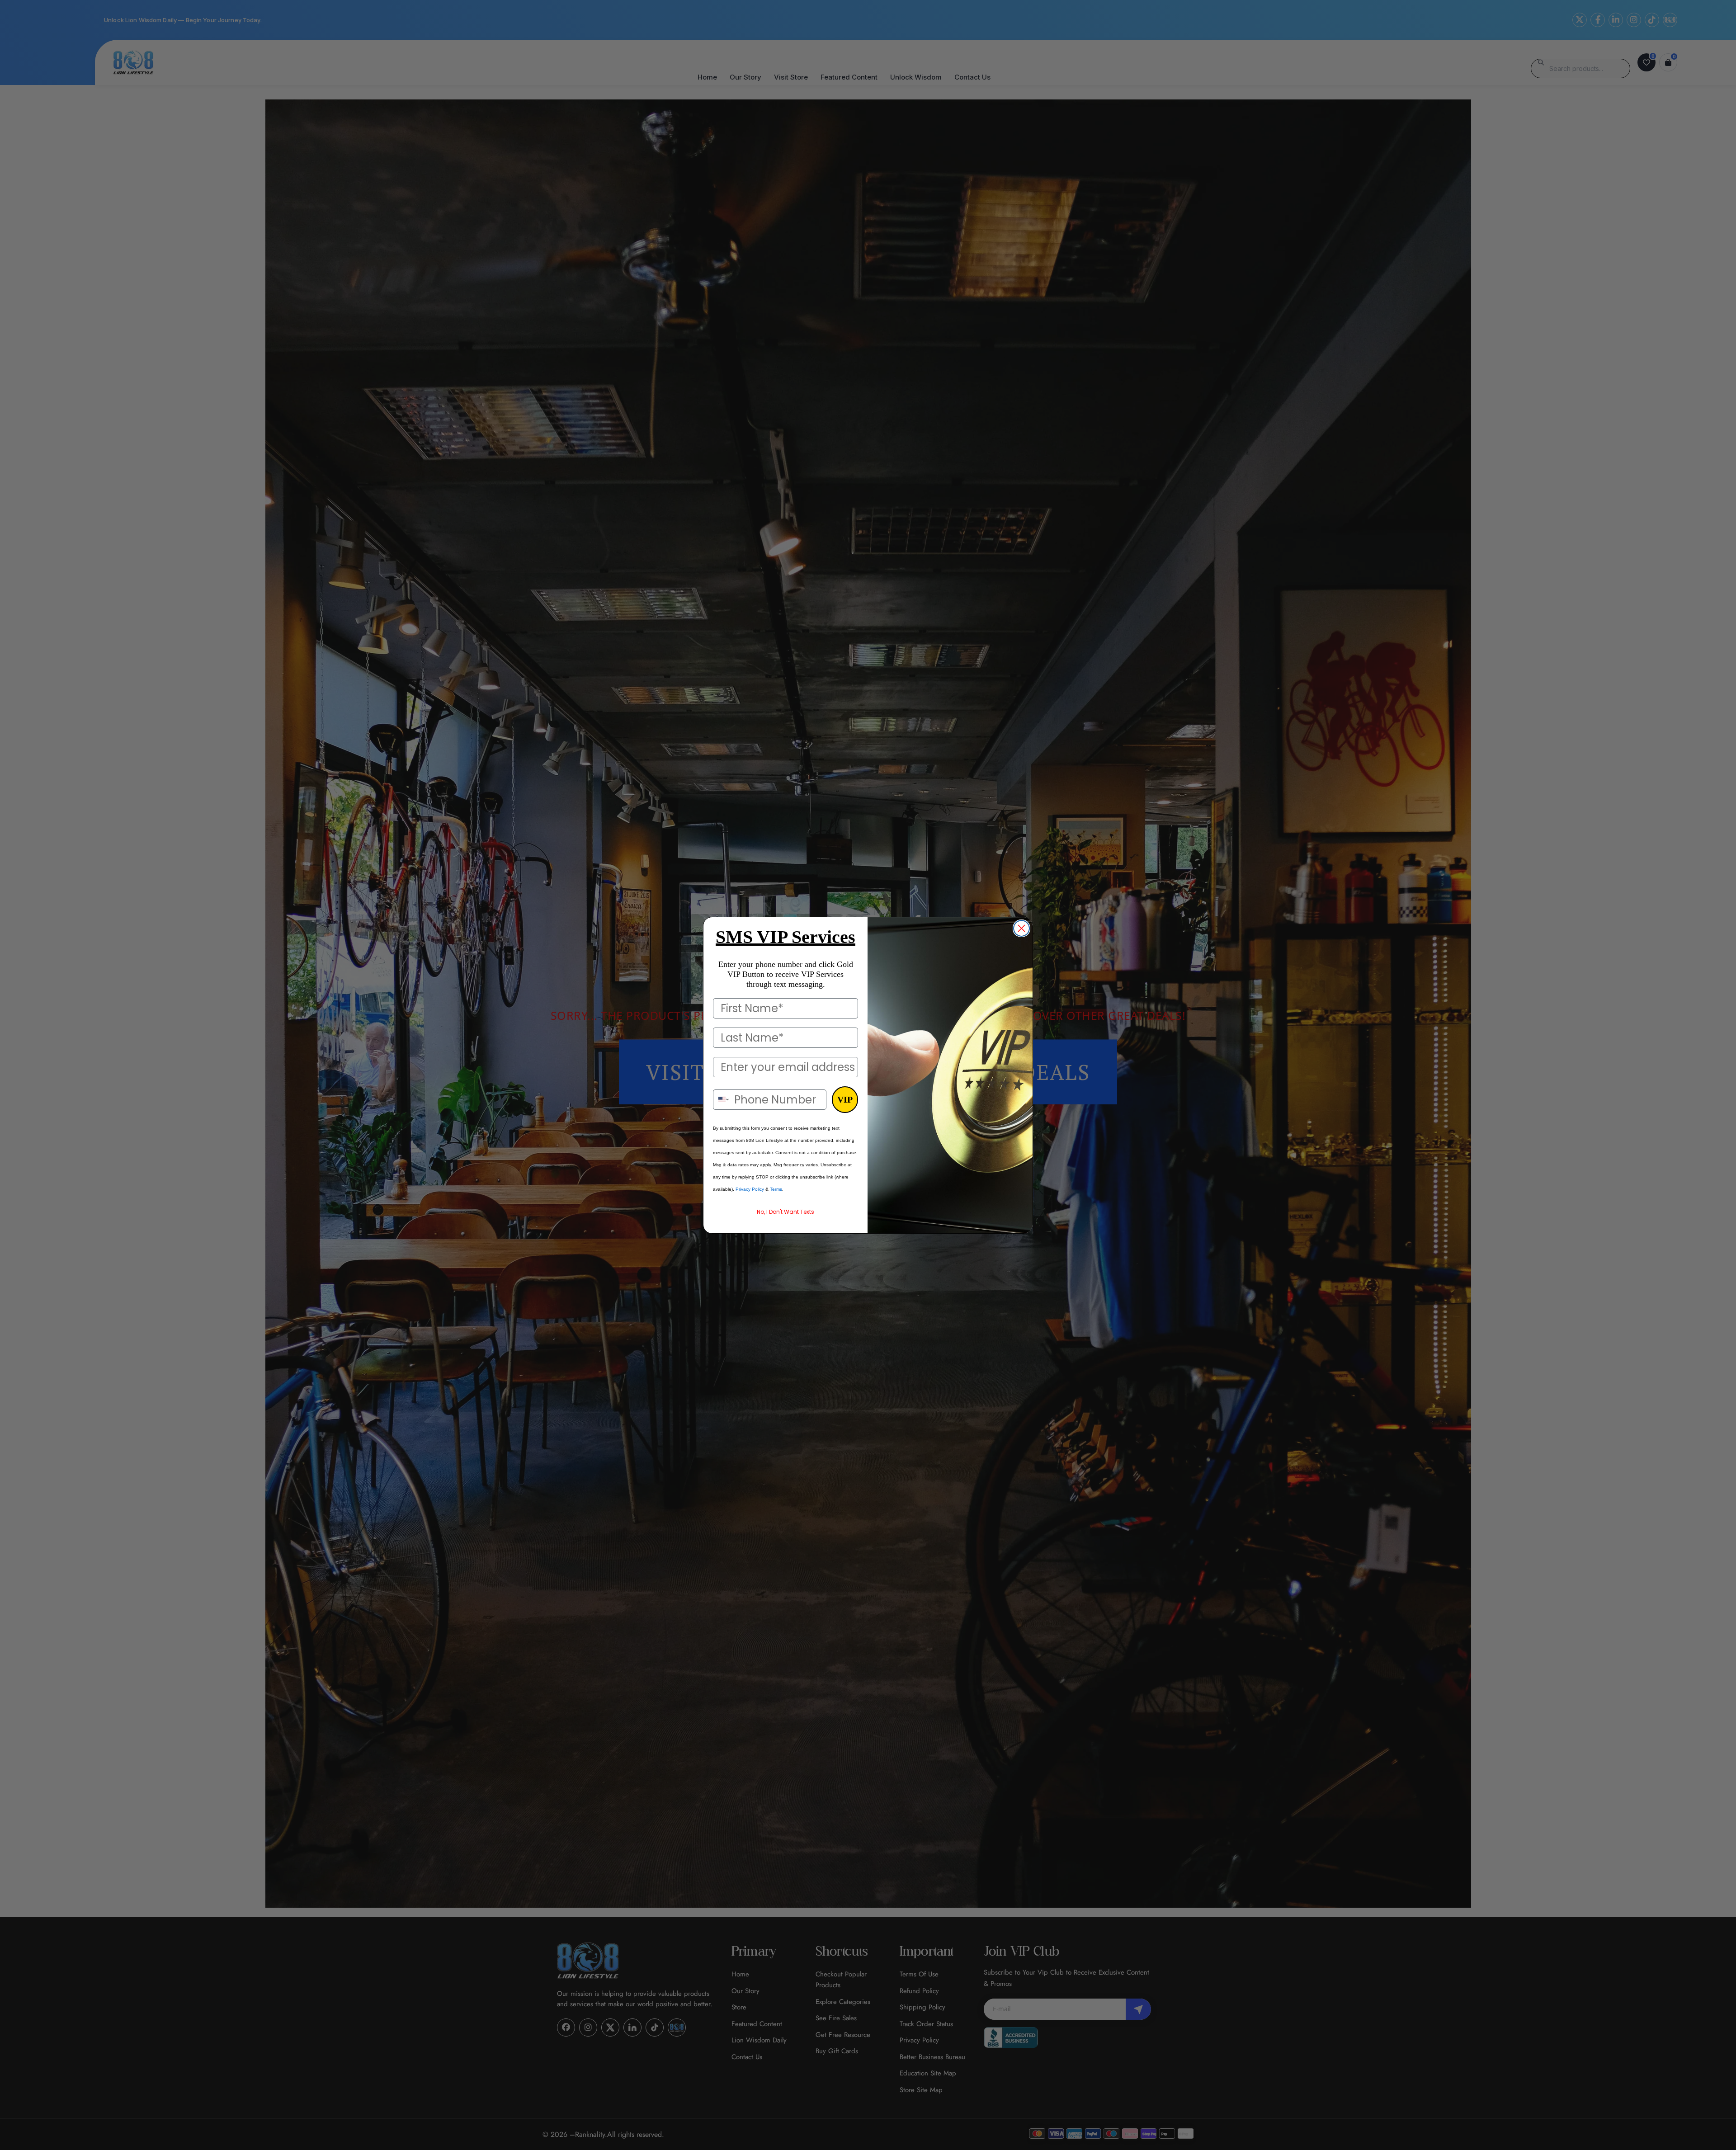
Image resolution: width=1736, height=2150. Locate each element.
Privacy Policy (750, 1189)
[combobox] (722, 1100)
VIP (845, 1099)
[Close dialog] (1021, 928)
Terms (776, 1189)
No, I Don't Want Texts (785, 1212)
